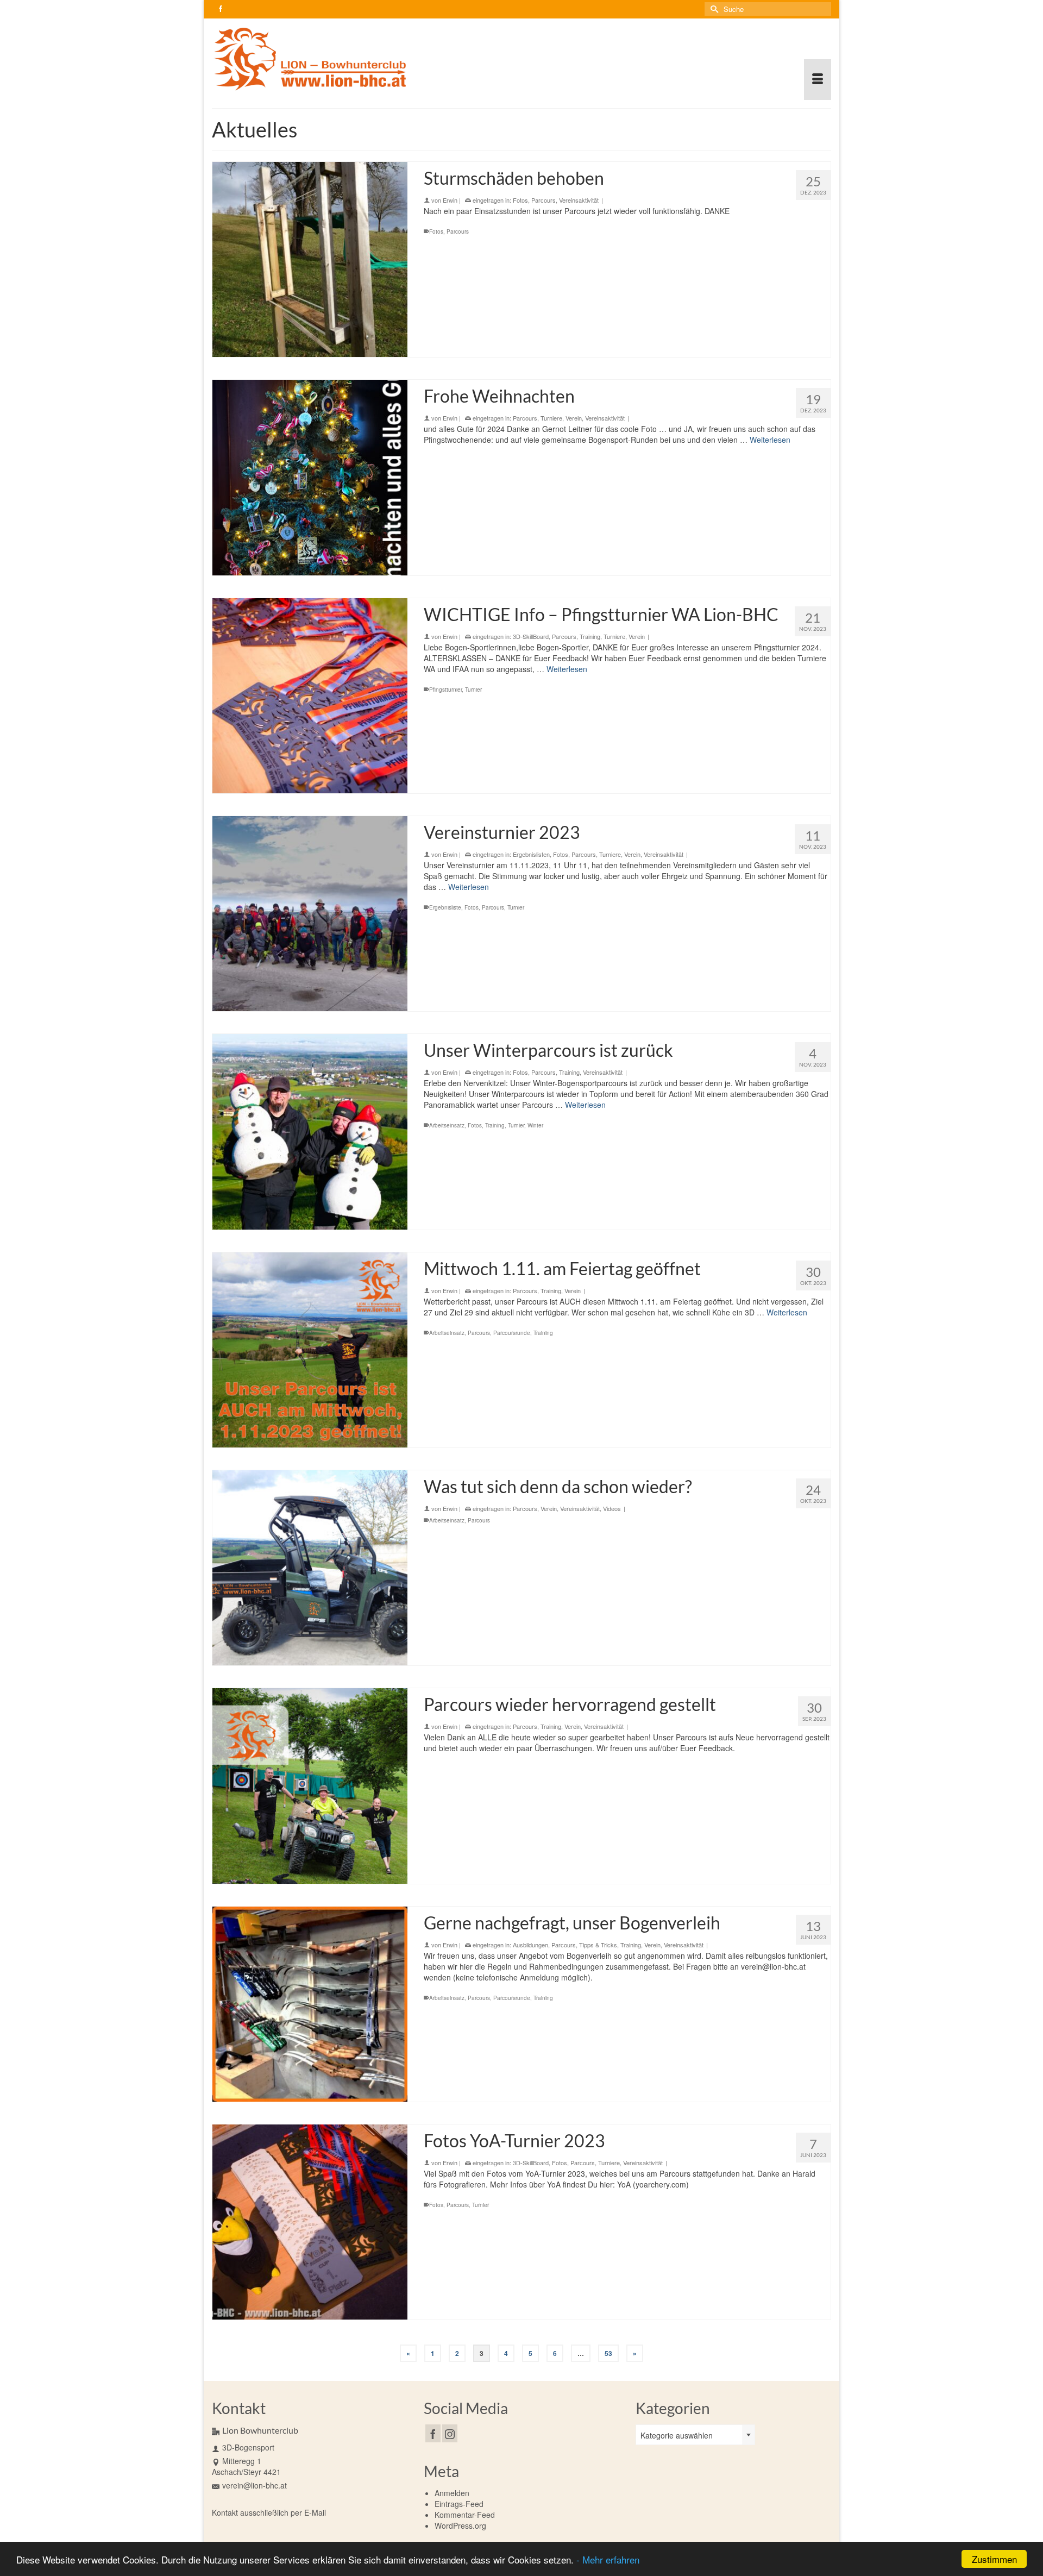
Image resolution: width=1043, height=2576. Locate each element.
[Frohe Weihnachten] (310, 477)
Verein (574, 418)
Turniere (551, 418)
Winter (535, 1125)
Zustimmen (994, 2559)
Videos (612, 1508)
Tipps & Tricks (598, 1945)
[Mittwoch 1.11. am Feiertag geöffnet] (310, 1350)
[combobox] (695, 2435)
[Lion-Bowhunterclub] (310, 59)
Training (590, 636)
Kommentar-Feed (465, 2515)
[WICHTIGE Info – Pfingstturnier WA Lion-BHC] (310, 696)
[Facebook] (433, 2433)
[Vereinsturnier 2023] (310, 914)
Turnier (473, 690)
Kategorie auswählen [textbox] (677, 2435)
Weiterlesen (770, 440)
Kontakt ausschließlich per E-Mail (269, 2512)
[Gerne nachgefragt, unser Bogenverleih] (310, 2004)
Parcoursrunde (512, 1333)
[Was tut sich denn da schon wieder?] (310, 1568)
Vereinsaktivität (579, 200)
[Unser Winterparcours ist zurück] (310, 1132)
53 (608, 2353)
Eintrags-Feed (459, 2504)
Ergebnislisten (531, 854)
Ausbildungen (530, 1945)
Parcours (544, 200)
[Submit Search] (713, 9)
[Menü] (818, 80)
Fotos (520, 200)
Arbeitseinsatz (447, 1125)
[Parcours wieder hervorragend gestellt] (310, 1786)
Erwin (450, 200)
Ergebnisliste (445, 907)
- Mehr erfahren (608, 2559)
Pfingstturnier (445, 690)
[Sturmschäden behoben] (310, 259)
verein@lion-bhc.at (255, 2485)
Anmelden (452, 2493)
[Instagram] (450, 2433)
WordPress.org (460, 2525)
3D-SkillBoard (531, 636)
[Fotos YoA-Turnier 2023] (310, 2222)
